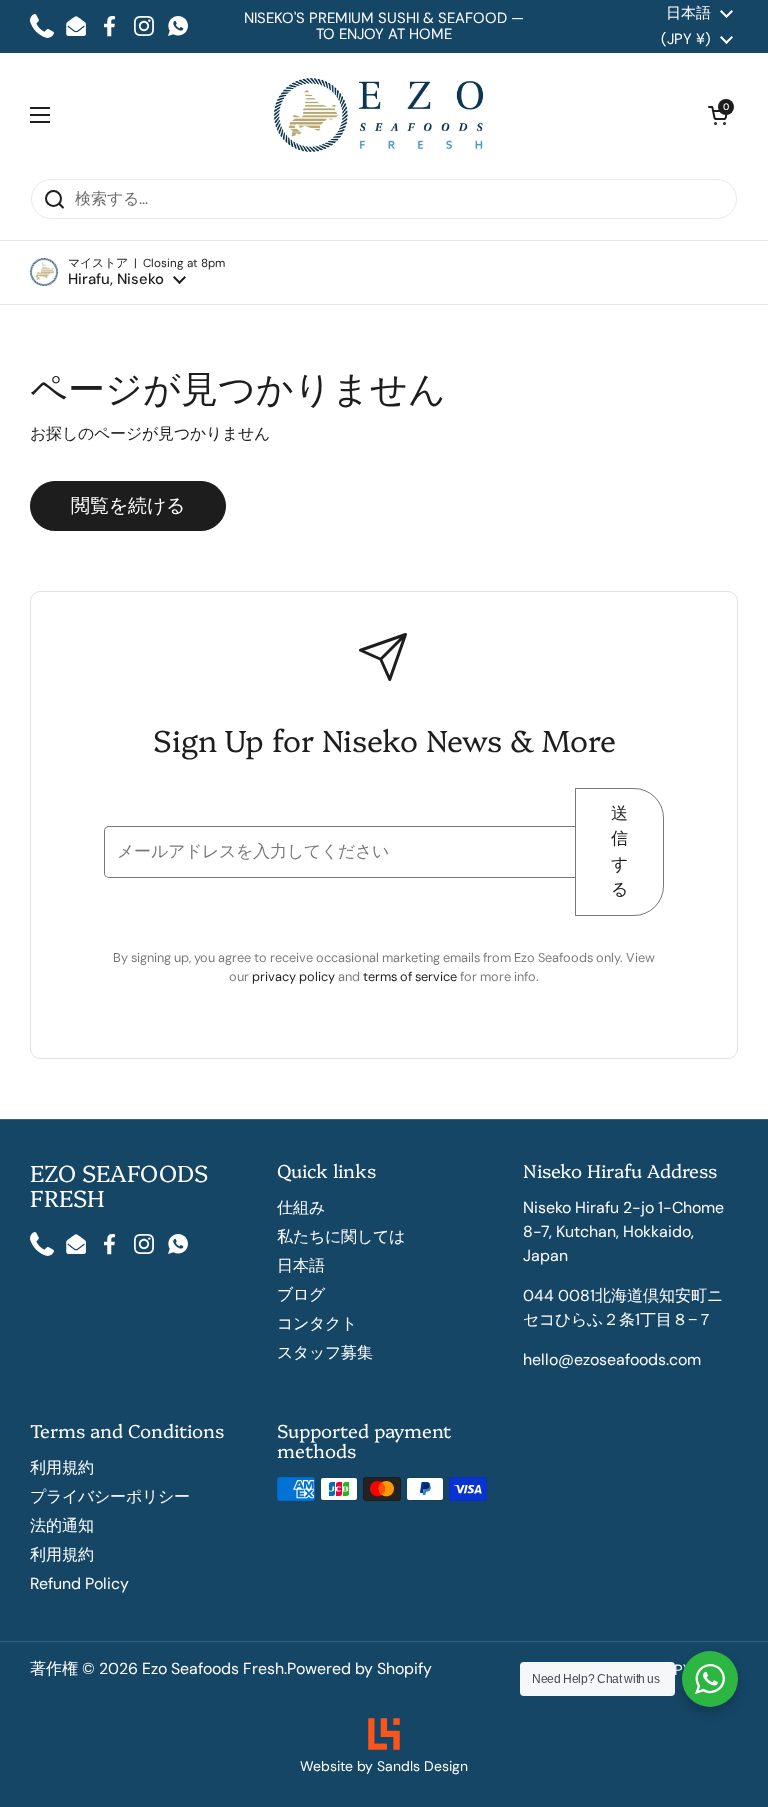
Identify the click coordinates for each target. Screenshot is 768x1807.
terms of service (411, 976)
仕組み (301, 1207)
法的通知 (62, 1525)
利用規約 (62, 1467)
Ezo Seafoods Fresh (213, 1668)
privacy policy (295, 976)
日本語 (301, 1265)
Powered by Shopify (359, 1668)
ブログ (301, 1294)
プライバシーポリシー (110, 1496)
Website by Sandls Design (384, 1766)
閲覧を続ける (128, 505)
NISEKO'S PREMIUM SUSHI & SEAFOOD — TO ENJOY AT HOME (384, 26)
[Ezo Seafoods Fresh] (379, 115)
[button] (127, 272)
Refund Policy (79, 1583)
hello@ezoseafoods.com (612, 1359)
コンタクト (317, 1323)
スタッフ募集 (325, 1352)
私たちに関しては (341, 1236)
